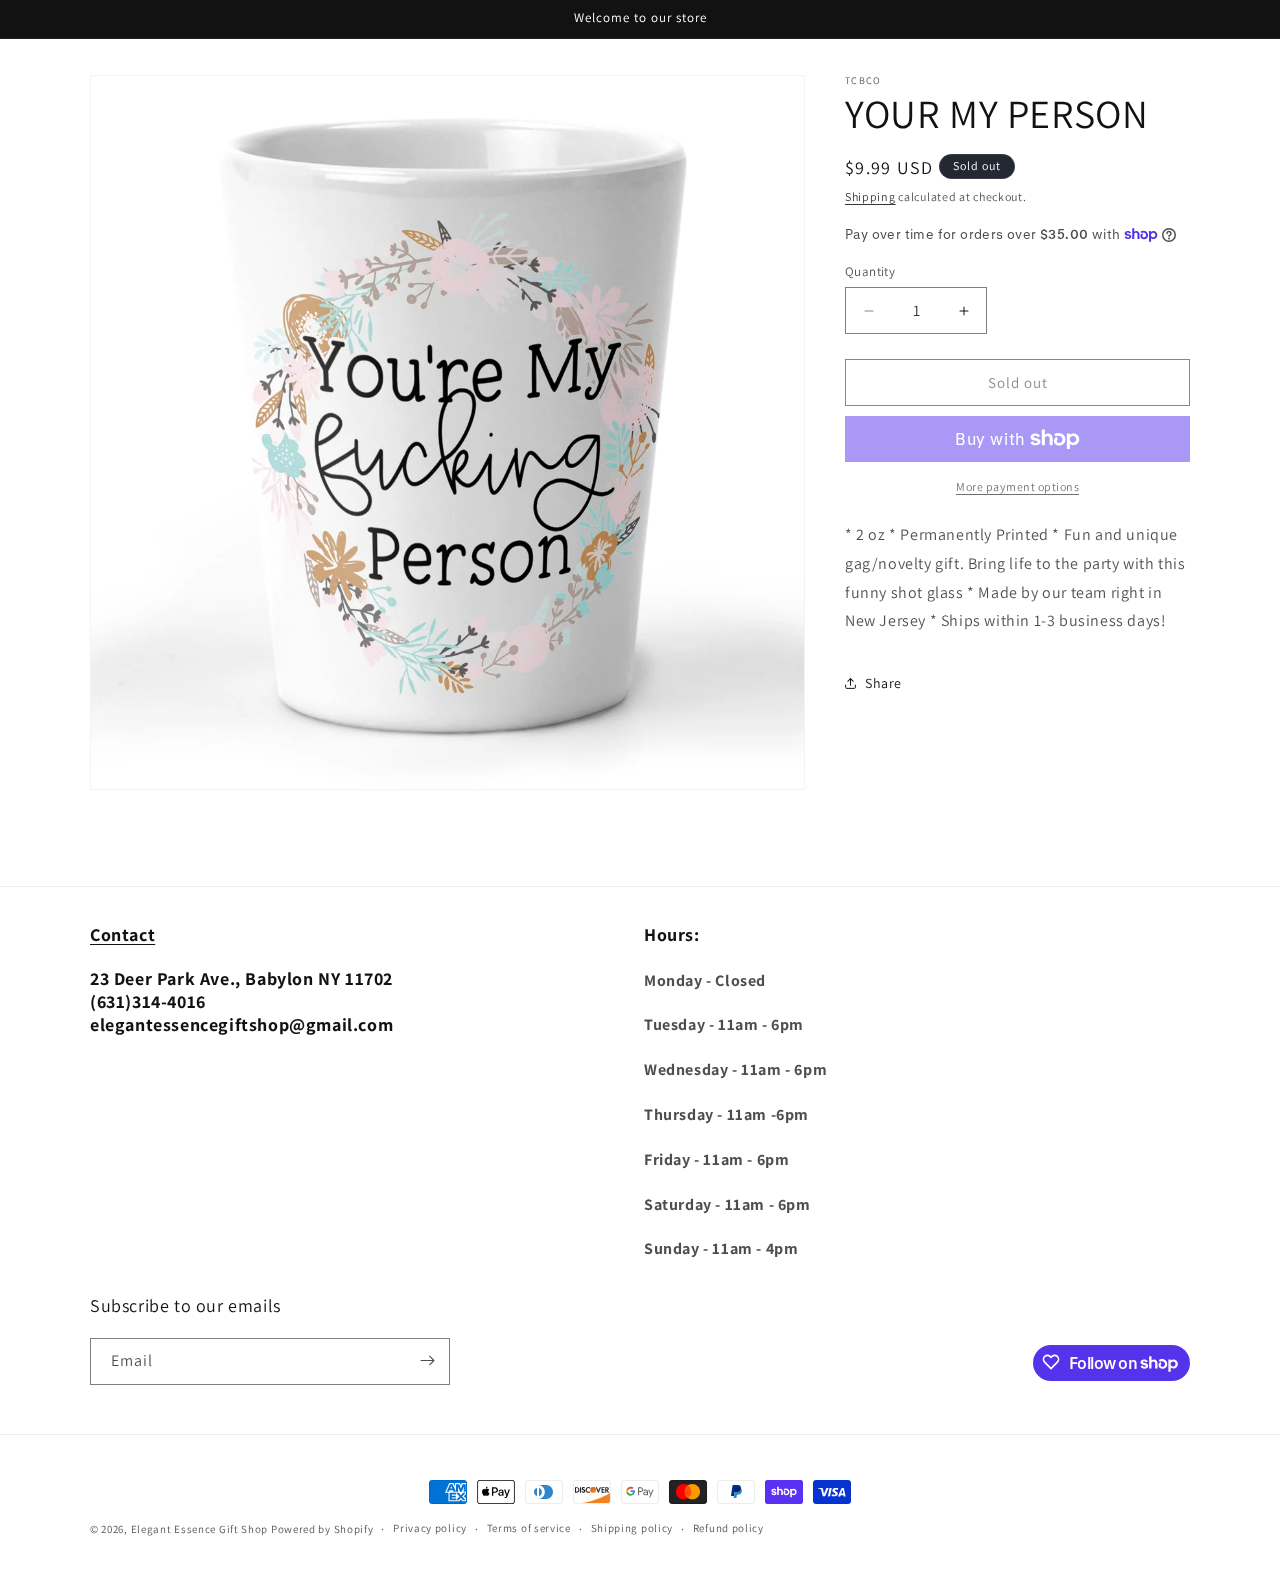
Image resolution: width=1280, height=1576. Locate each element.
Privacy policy (430, 1529)
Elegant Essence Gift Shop (200, 1529)
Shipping (870, 196)
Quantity (870, 271)
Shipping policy (632, 1529)
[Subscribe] (427, 1360)
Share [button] (883, 683)
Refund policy (728, 1529)
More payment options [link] (1017, 486)
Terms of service (529, 1529)
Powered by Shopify (322, 1529)
